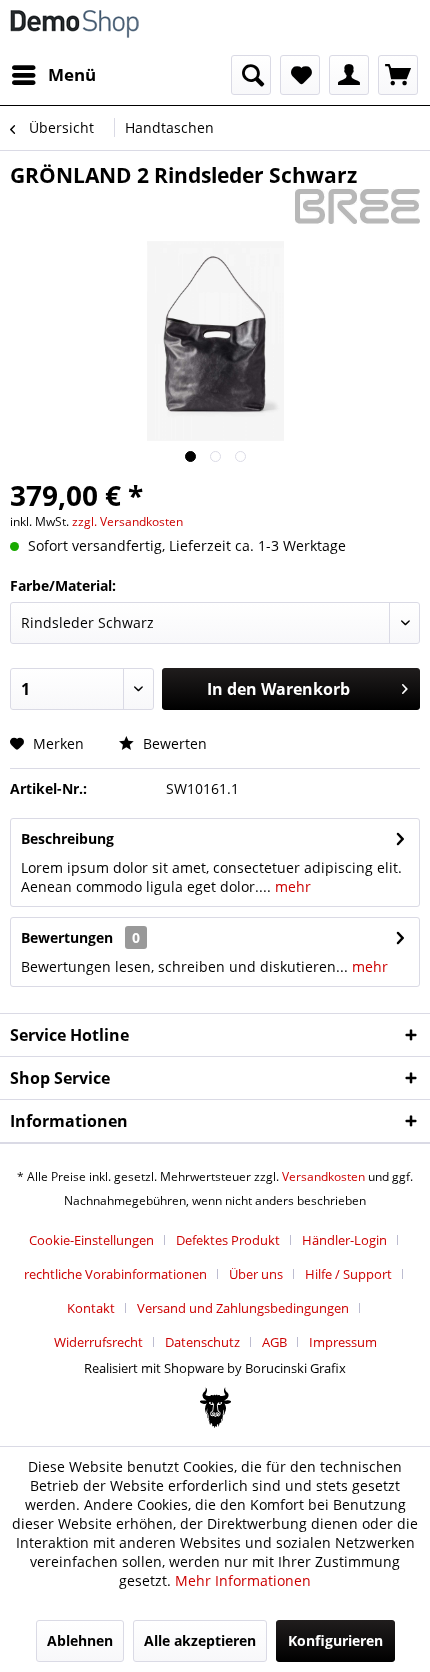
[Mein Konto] (349, 75)
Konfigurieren (335, 1640)
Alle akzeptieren (200, 1640)
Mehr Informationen (243, 1580)
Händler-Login (344, 1240)
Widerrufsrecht (98, 1342)
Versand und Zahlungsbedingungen (243, 1308)
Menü (72, 74)
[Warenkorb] (398, 75)
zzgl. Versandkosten (127, 521)
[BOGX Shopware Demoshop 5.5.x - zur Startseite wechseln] (74, 27)
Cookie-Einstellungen (91, 1240)
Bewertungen (67, 937)
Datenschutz (202, 1342)
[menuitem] (53, 75)
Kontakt (91, 1308)
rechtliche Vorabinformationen (115, 1274)
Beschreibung (67, 838)
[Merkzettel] (300, 75)
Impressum (343, 1342)
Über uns (256, 1274)
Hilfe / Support (348, 1274)
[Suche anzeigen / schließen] (251, 75)
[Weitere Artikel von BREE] (357, 206)
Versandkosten (323, 1176)
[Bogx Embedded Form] (215, 1408)
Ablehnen (80, 1640)
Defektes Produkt (228, 1240)
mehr (291, 886)
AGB (274, 1342)
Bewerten (173, 743)
